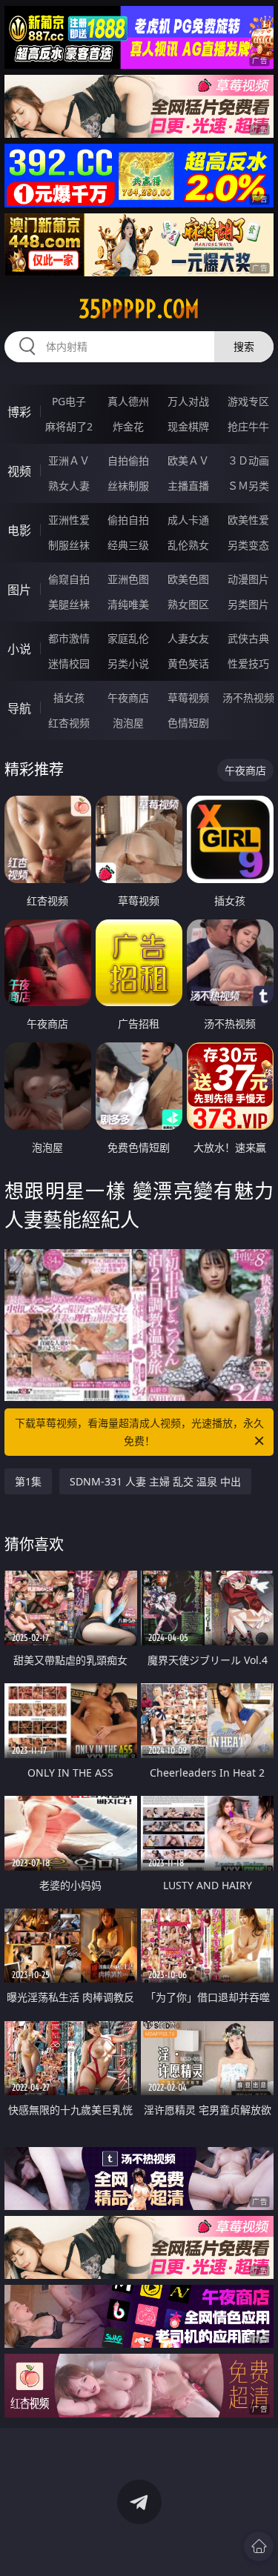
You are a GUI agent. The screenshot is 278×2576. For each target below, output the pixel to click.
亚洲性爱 (69, 520)
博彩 (19, 412)
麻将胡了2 (69, 426)
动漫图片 (248, 579)
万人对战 (188, 401)
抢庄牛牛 (248, 426)
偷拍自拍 (128, 520)
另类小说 (128, 663)
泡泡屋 (128, 723)
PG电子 (69, 401)
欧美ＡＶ (188, 460)
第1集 (28, 1481)
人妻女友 (188, 638)
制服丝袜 (69, 545)
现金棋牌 (188, 426)
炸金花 (128, 426)
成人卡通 (188, 520)
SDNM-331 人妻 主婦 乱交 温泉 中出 (155, 1481)
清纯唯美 (128, 604)
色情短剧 (188, 723)
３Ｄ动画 (248, 460)
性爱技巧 (248, 663)
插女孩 (69, 698)
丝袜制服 (128, 486)
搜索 (244, 346)
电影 (19, 530)
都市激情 (69, 638)
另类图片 (248, 604)
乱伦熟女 (188, 545)
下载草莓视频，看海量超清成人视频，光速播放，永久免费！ (139, 1432)
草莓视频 (188, 698)
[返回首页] (259, 2546)
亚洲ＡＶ (69, 460)
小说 (19, 649)
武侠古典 (248, 638)
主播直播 (188, 486)
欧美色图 (188, 579)
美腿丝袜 (69, 604)
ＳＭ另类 (248, 486)
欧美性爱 (248, 520)
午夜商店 (128, 698)
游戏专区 (248, 401)
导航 (19, 708)
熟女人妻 (69, 486)
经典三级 (128, 545)
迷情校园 (69, 663)
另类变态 (248, 545)
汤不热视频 (248, 698)
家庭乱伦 (128, 638)
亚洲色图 (128, 579)
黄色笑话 (188, 663)
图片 (19, 590)
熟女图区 (188, 604)
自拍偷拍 (128, 460)
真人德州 (128, 401)
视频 (19, 471)
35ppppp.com (139, 309)
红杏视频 (69, 723)
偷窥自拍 (69, 579)
